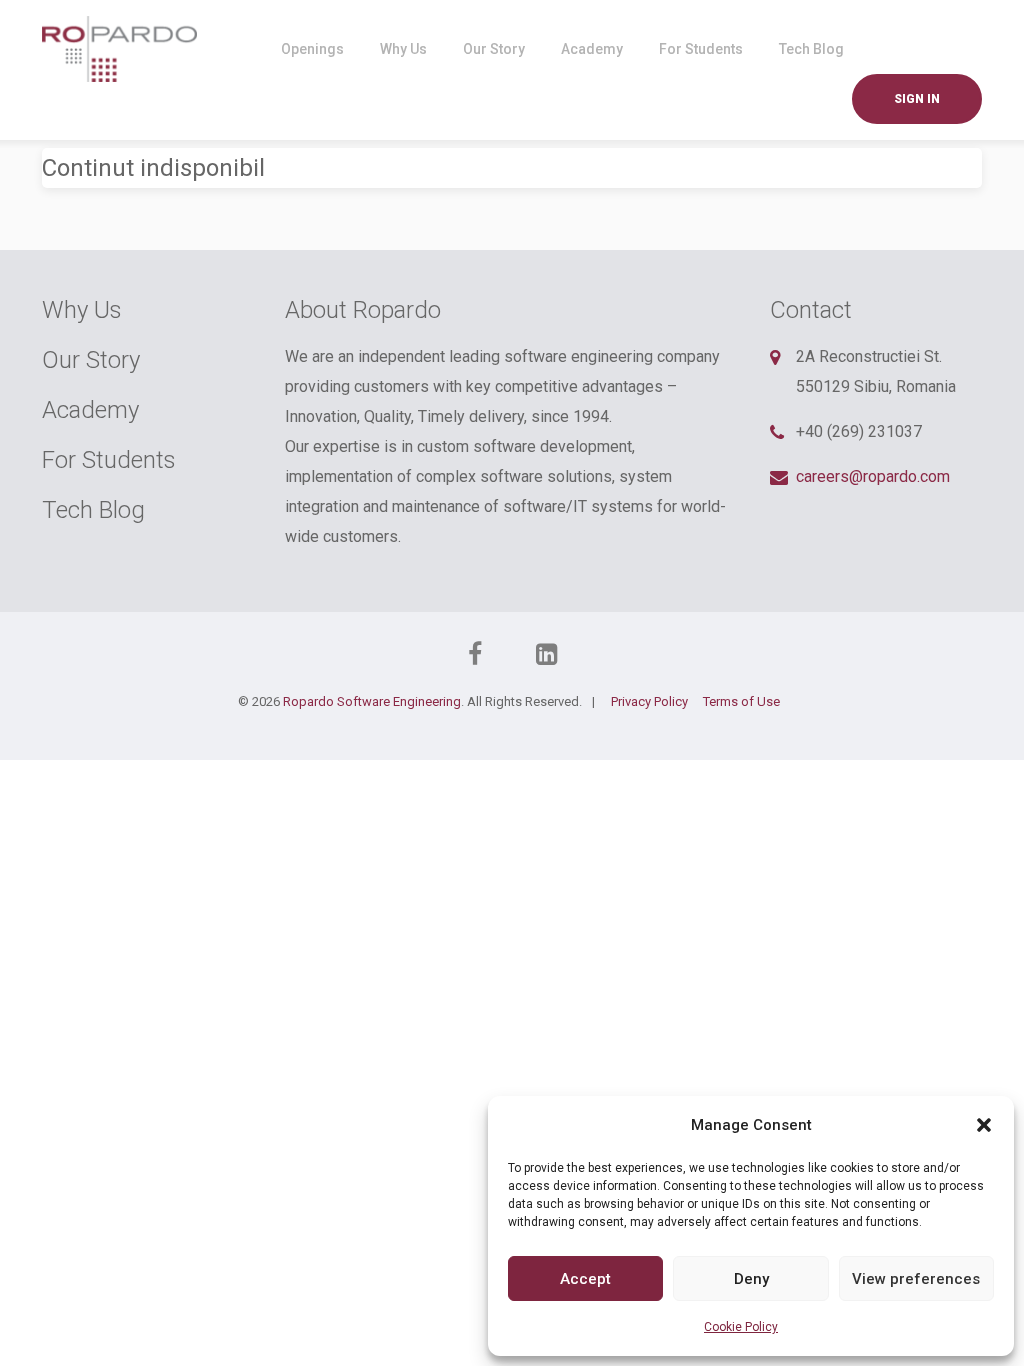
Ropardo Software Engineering (372, 701)
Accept (585, 1279)
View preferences (916, 1279)
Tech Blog (811, 49)
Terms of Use (741, 701)
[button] (984, 1125)
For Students (701, 49)
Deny (751, 1279)
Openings (312, 49)
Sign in (917, 99)
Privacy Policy (649, 701)
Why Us (403, 49)
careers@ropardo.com (873, 476)
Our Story (494, 49)
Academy (592, 49)
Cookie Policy (741, 1327)
